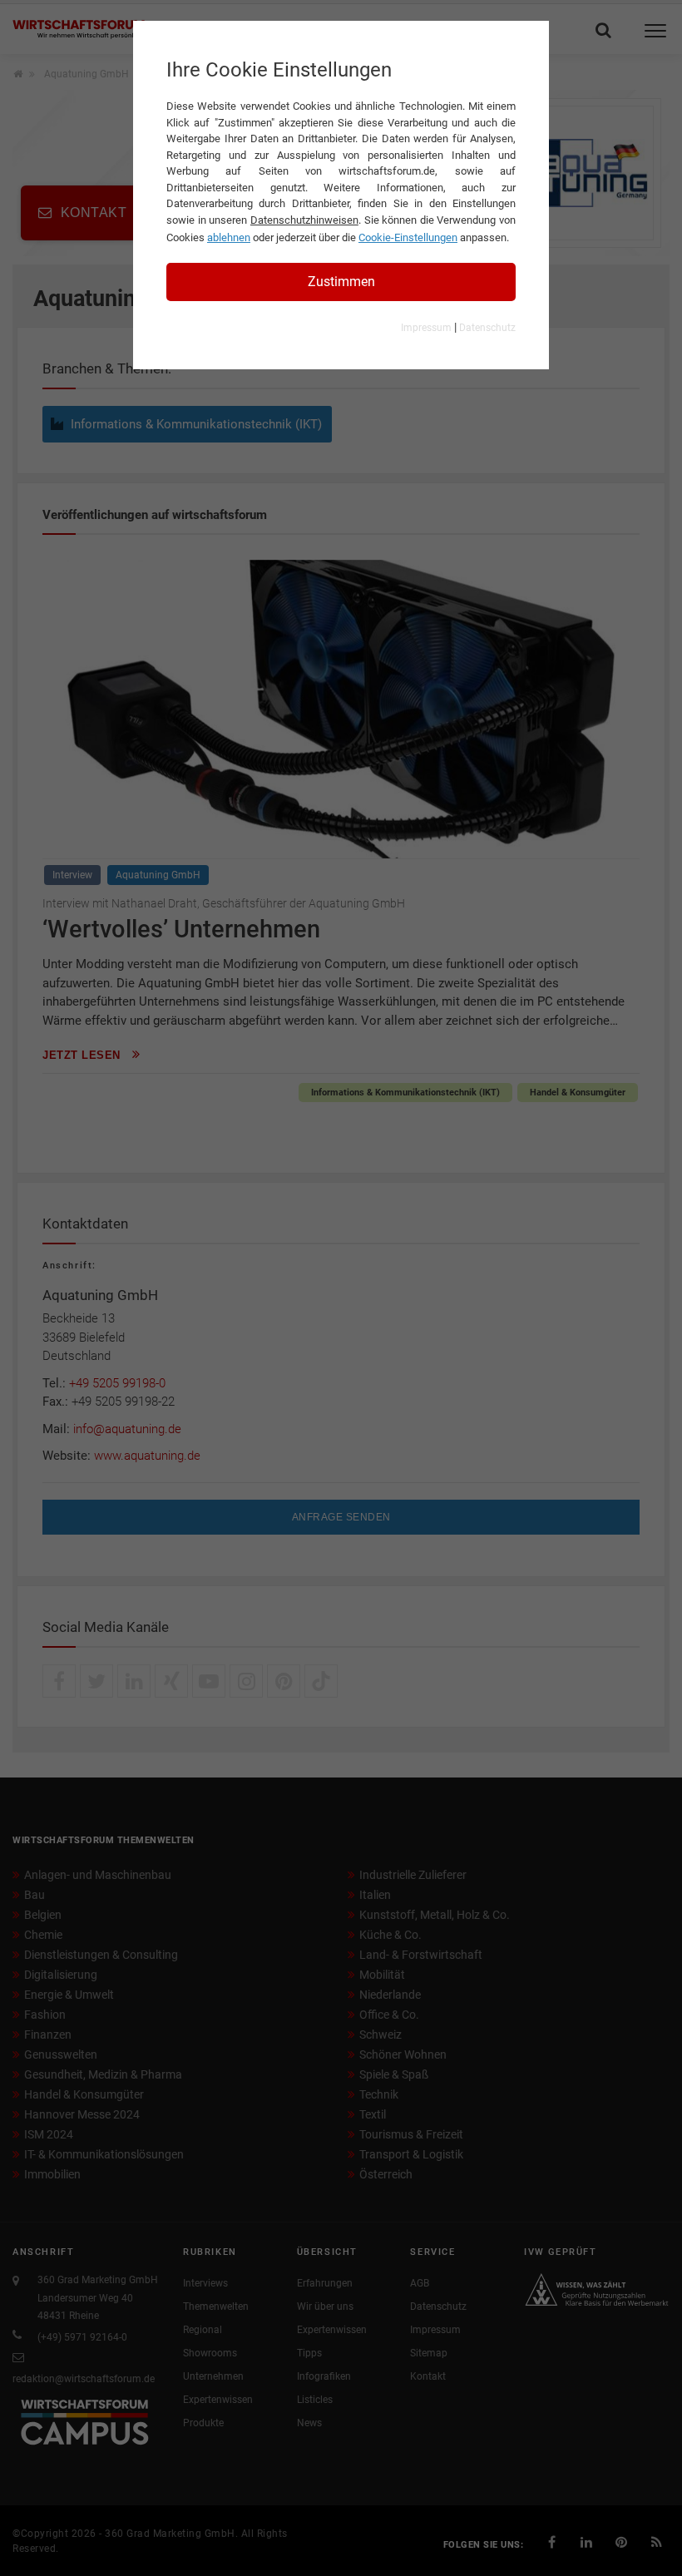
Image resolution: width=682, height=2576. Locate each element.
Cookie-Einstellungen (408, 237)
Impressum (426, 328)
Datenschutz (487, 328)
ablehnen (229, 237)
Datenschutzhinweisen (304, 220)
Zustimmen (341, 282)
